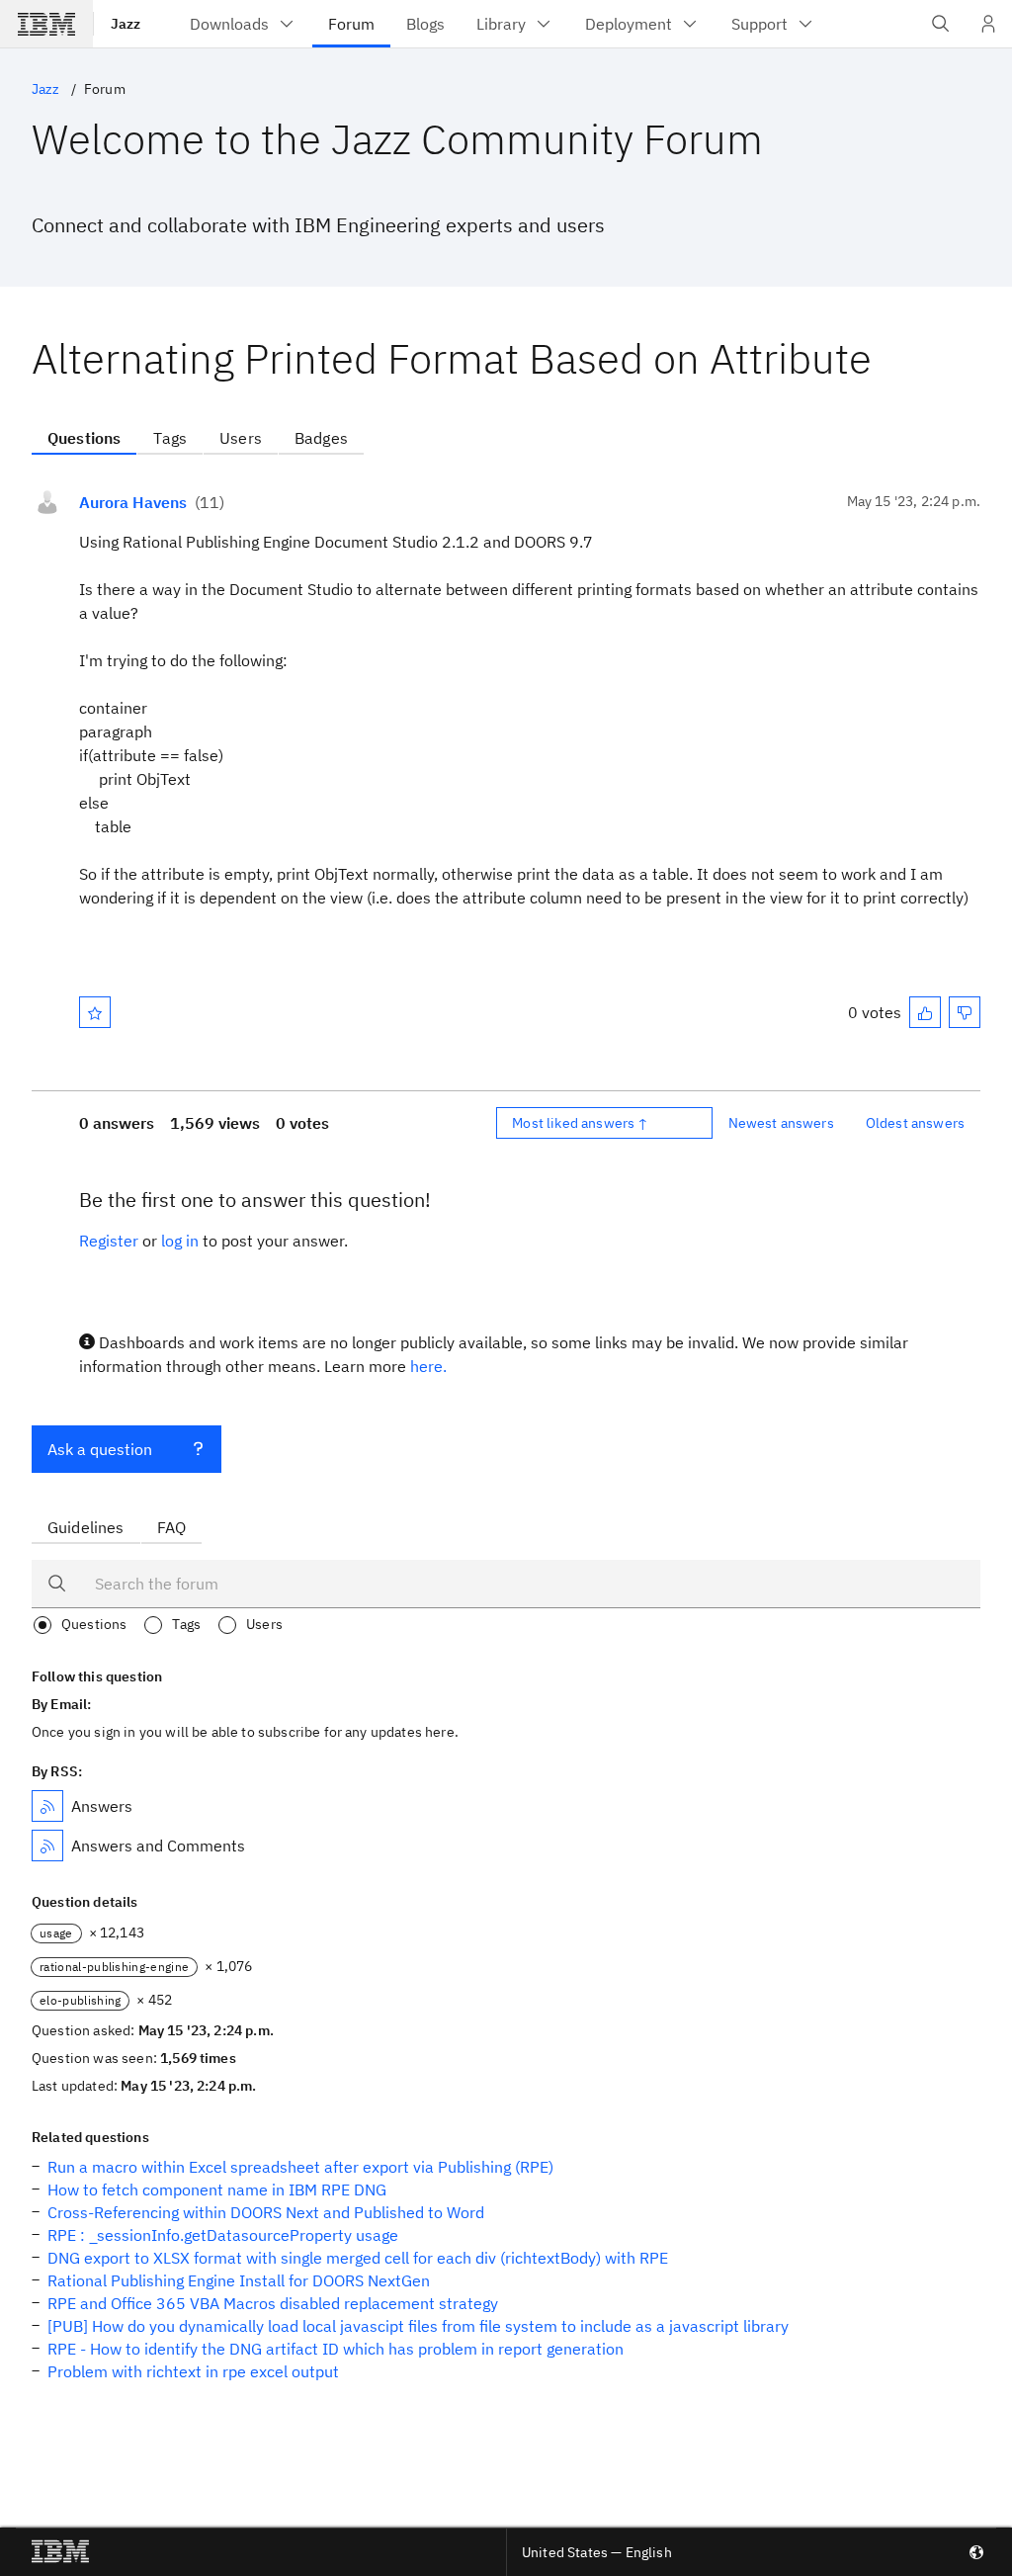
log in (180, 1241)
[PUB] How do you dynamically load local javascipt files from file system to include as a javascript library (418, 2326)
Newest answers (781, 1123)
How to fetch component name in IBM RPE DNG (217, 2190)
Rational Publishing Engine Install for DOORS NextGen (239, 2280)
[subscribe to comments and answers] (47, 1846)
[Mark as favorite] (95, 1012)
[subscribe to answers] (47, 1806)
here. (428, 1366)
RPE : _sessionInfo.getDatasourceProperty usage (223, 2235)
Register (109, 1241)
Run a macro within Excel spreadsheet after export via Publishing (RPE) (300, 2167)
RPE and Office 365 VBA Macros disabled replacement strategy (273, 2303)
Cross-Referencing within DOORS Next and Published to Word (266, 2212)
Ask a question (100, 1449)
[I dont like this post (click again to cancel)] (965, 1012)
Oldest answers (915, 1123)
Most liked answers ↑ (580, 1123)
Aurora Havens (133, 502)
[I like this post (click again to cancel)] (925, 1012)
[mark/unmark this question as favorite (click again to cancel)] (95, 1012)
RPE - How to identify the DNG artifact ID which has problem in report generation (336, 2349)
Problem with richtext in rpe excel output (193, 2371)
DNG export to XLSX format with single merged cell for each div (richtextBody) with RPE (358, 2258)
